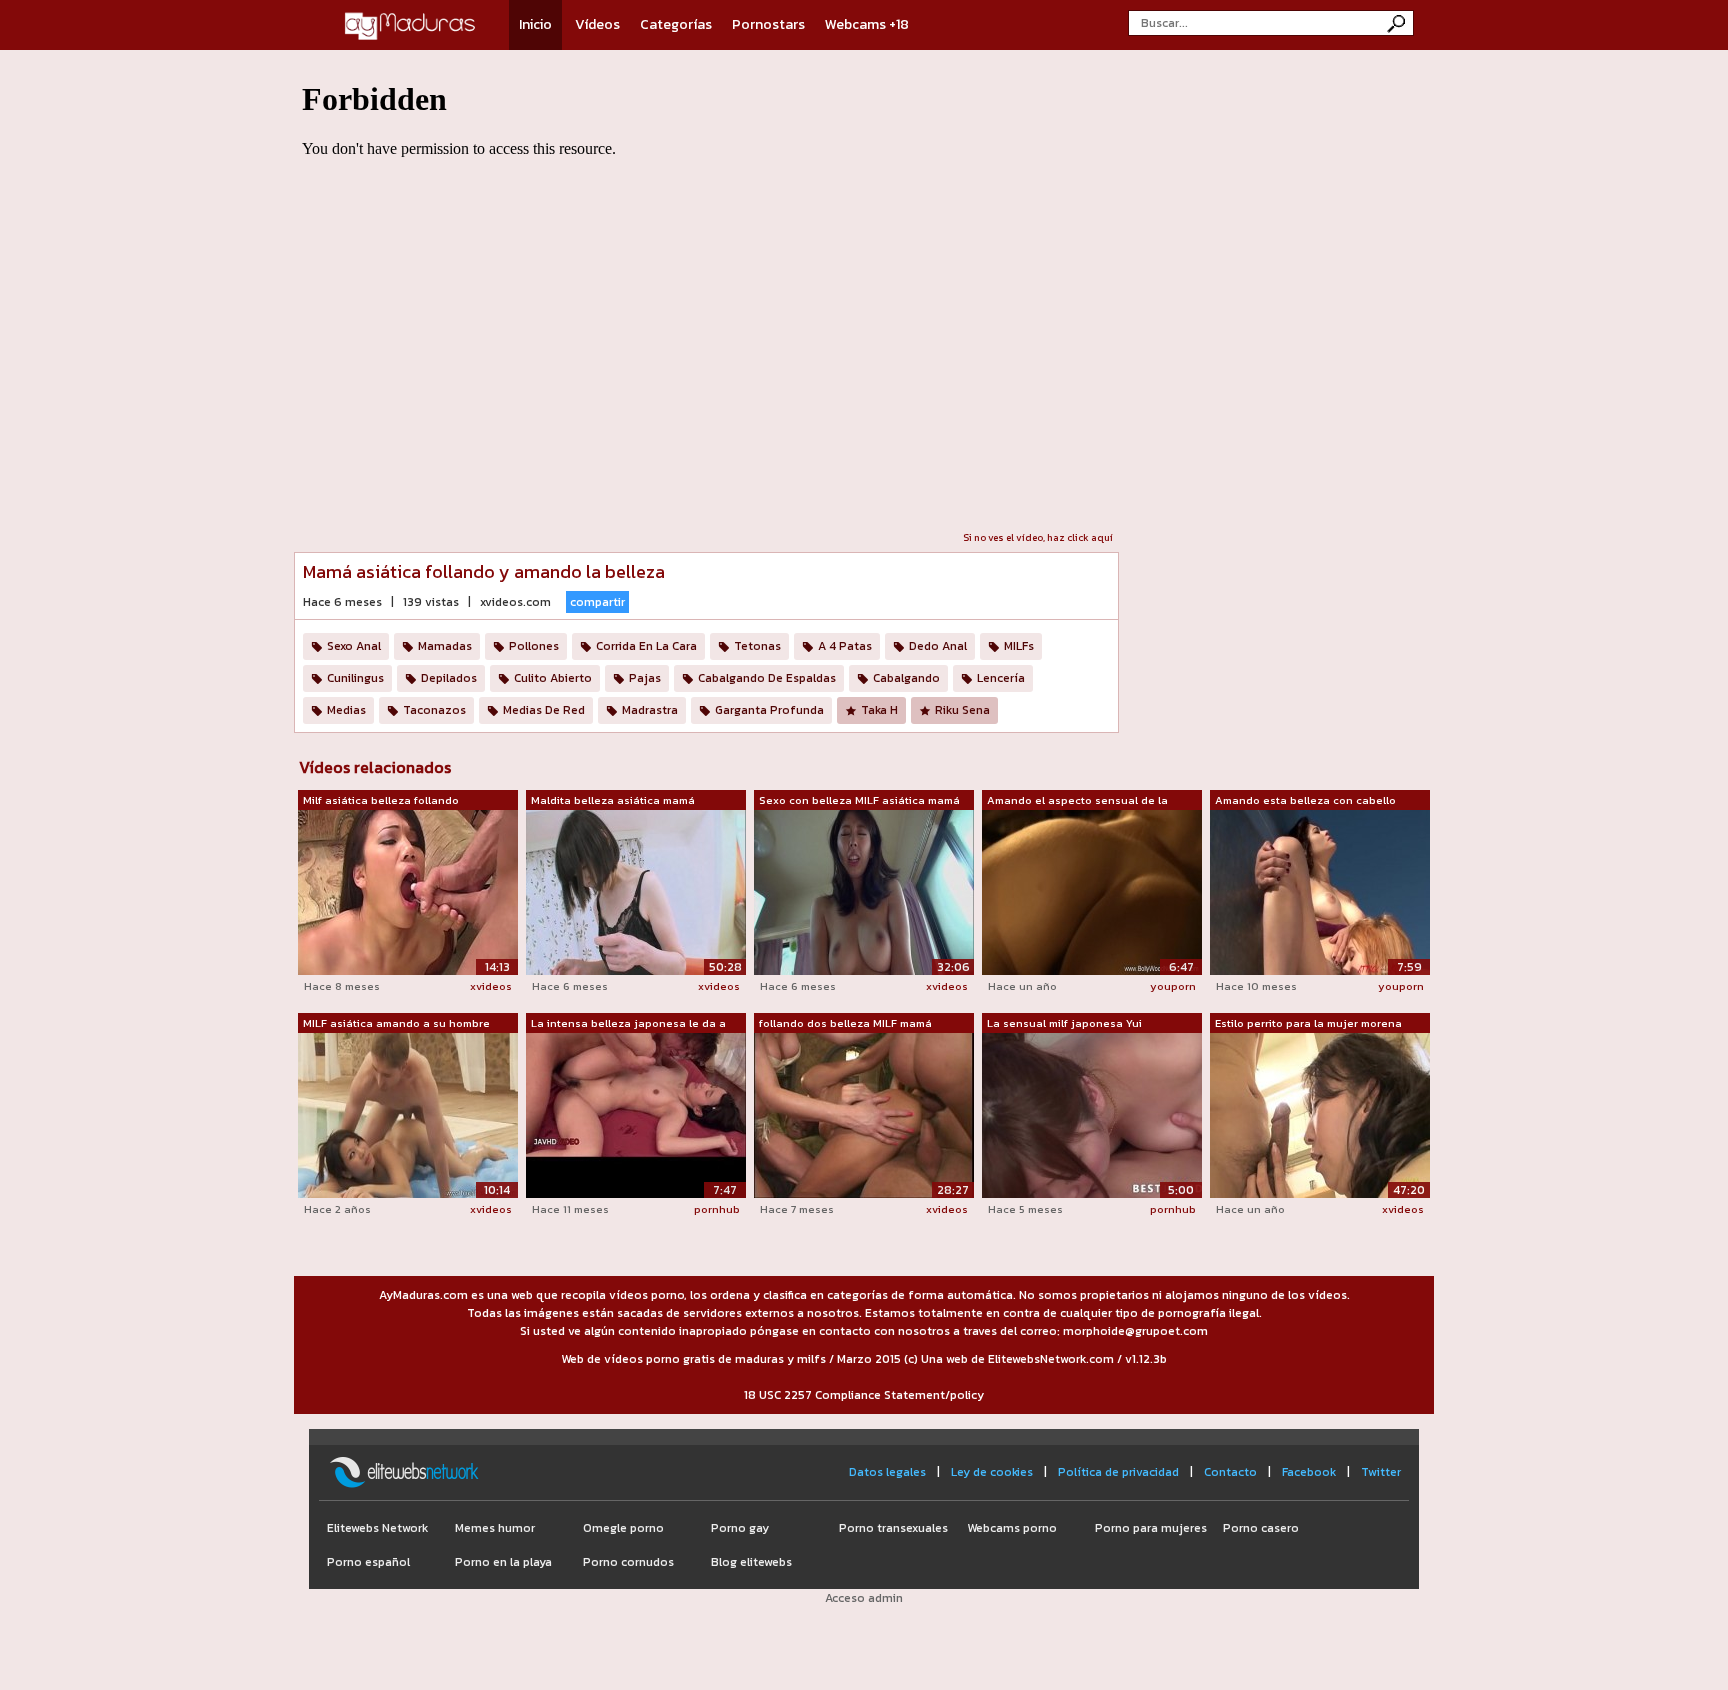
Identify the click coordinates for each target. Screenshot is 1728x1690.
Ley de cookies (992, 1472)
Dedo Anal (938, 646)
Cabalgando (906, 678)
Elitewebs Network (377, 1528)
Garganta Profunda (769, 710)
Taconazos (434, 710)
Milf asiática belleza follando (381, 800)
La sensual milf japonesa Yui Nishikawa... (1064, 1024)
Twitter (1381, 1472)
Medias (346, 710)
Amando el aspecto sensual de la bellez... (1077, 801)
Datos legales (887, 1472)
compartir (597, 602)
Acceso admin (864, 1598)
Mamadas (445, 646)
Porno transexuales (893, 1528)
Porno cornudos (628, 1562)
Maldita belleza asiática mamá (613, 800)
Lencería (1001, 678)
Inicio (535, 24)
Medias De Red (544, 710)
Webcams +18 (867, 24)
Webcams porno (1012, 1528)
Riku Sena (962, 710)
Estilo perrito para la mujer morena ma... (1308, 1024)
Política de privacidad (1118, 1472)
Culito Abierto (553, 678)
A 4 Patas (845, 646)
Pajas (645, 678)
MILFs (1019, 646)
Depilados (449, 678)
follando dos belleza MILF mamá (845, 1023)
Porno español (368, 1562)
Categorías (676, 24)
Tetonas (757, 646)
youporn (1173, 986)
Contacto (1230, 1472)
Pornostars (768, 24)
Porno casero (1261, 1528)
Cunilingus (355, 678)
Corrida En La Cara (646, 646)
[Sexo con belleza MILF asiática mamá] (864, 891)
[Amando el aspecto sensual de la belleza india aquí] (1092, 891)
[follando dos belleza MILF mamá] (864, 1114)
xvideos (491, 986)
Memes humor (495, 1528)
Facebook (1309, 1472)
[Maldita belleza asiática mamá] (636, 891)
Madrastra (650, 710)
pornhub (717, 1209)
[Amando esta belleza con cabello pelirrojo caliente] (1320, 891)
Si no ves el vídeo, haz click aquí (1038, 537)
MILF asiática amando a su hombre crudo (396, 1024)
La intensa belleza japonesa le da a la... (628, 1024)
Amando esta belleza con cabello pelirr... (1305, 801)
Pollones (534, 646)
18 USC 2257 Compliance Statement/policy (864, 1395)
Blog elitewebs (751, 1562)
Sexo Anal (354, 646)
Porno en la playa (503, 1562)
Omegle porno (623, 1528)
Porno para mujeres (1151, 1528)
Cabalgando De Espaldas (767, 678)
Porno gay (740, 1528)
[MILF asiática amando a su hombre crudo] (408, 1114)
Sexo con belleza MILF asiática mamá (859, 800)
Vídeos (597, 24)
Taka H (879, 710)
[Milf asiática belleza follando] (408, 891)
